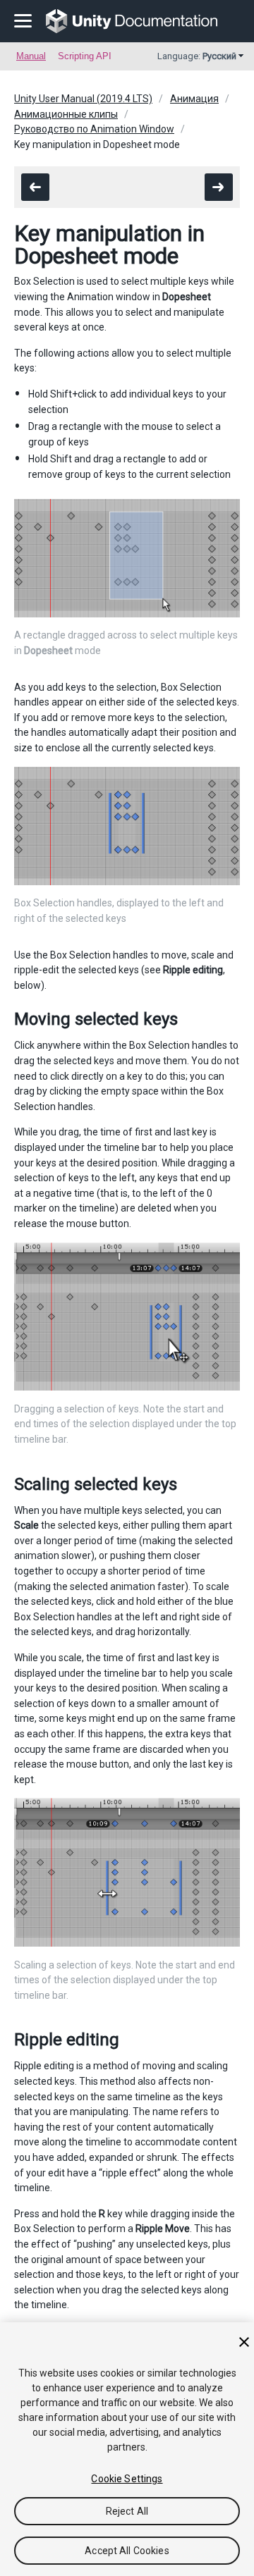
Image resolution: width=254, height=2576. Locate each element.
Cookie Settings (127, 2479)
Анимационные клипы (66, 114)
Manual (31, 56)
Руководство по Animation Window (94, 129)
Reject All (127, 2511)
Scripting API (85, 56)
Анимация (194, 99)
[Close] (244, 2342)
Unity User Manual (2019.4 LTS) (83, 99)
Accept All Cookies (127, 2551)
